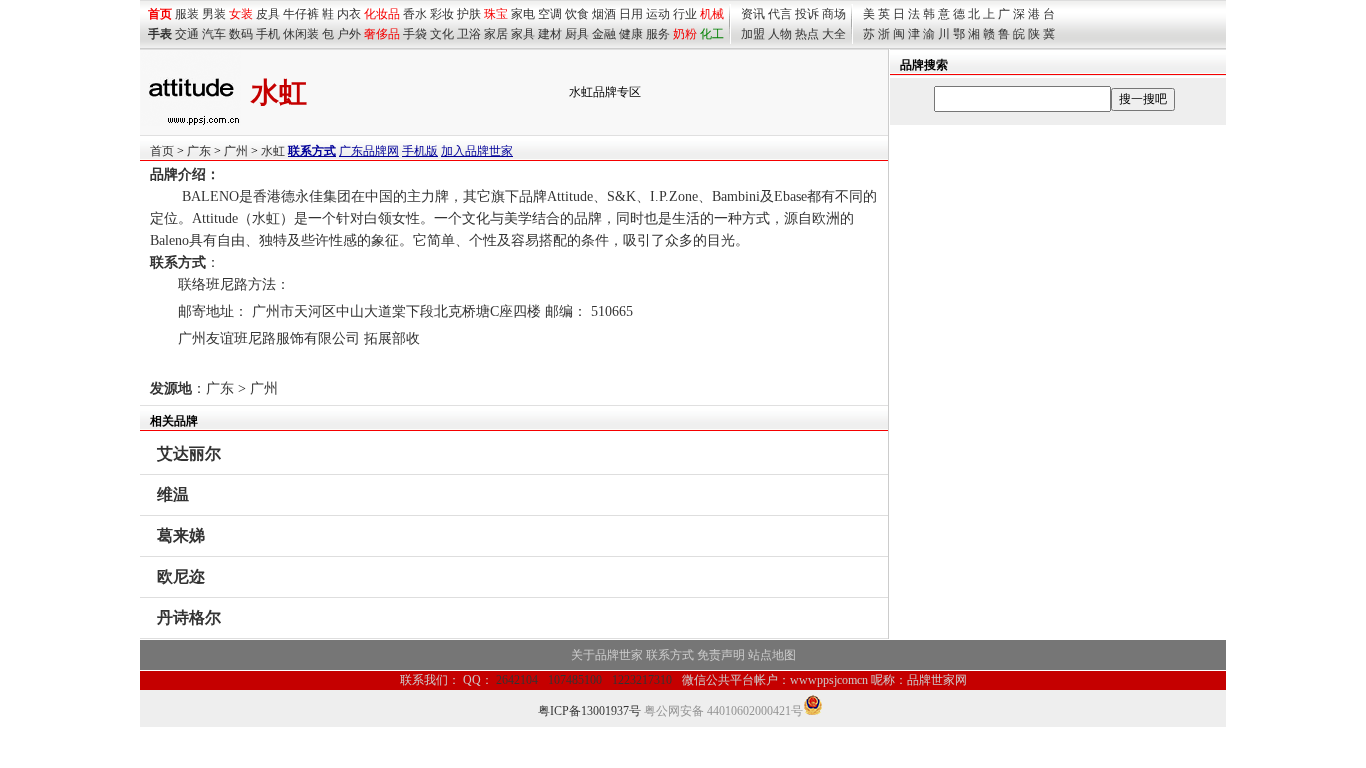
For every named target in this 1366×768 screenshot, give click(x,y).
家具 (523, 34)
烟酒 (604, 14)
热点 (807, 34)
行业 (685, 14)
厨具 (577, 34)
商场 (834, 14)
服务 (658, 34)
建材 (550, 34)
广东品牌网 (369, 151)
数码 (241, 34)
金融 (604, 34)
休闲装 (301, 34)
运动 (658, 14)
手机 (268, 34)
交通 (187, 34)
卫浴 (469, 34)
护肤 (469, 14)
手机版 (420, 151)
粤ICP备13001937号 (589, 711)
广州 (236, 151)
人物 (780, 34)
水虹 (273, 151)
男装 (214, 14)
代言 (780, 14)
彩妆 (442, 14)
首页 (162, 151)
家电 (523, 14)
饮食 (577, 14)
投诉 (807, 14)
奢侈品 (382, 34)
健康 (631, 34)
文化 (442, 34)
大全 (834, 34)
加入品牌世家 (477, 151)
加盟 (753, 34)
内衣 (349, 14)
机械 (712, 14)
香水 (415, 14)
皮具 (268, 14)
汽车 (214, 34)
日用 (631, 14)
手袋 (415, 34)
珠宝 (496, 14)
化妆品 (382, 14)
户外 (349, 34)
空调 (550, 14)
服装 (187, 14)
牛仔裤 (301, 14)
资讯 (753, 14)
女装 (241, 14)
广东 (199, 151)
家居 (496, 34)
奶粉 (685, 34)
